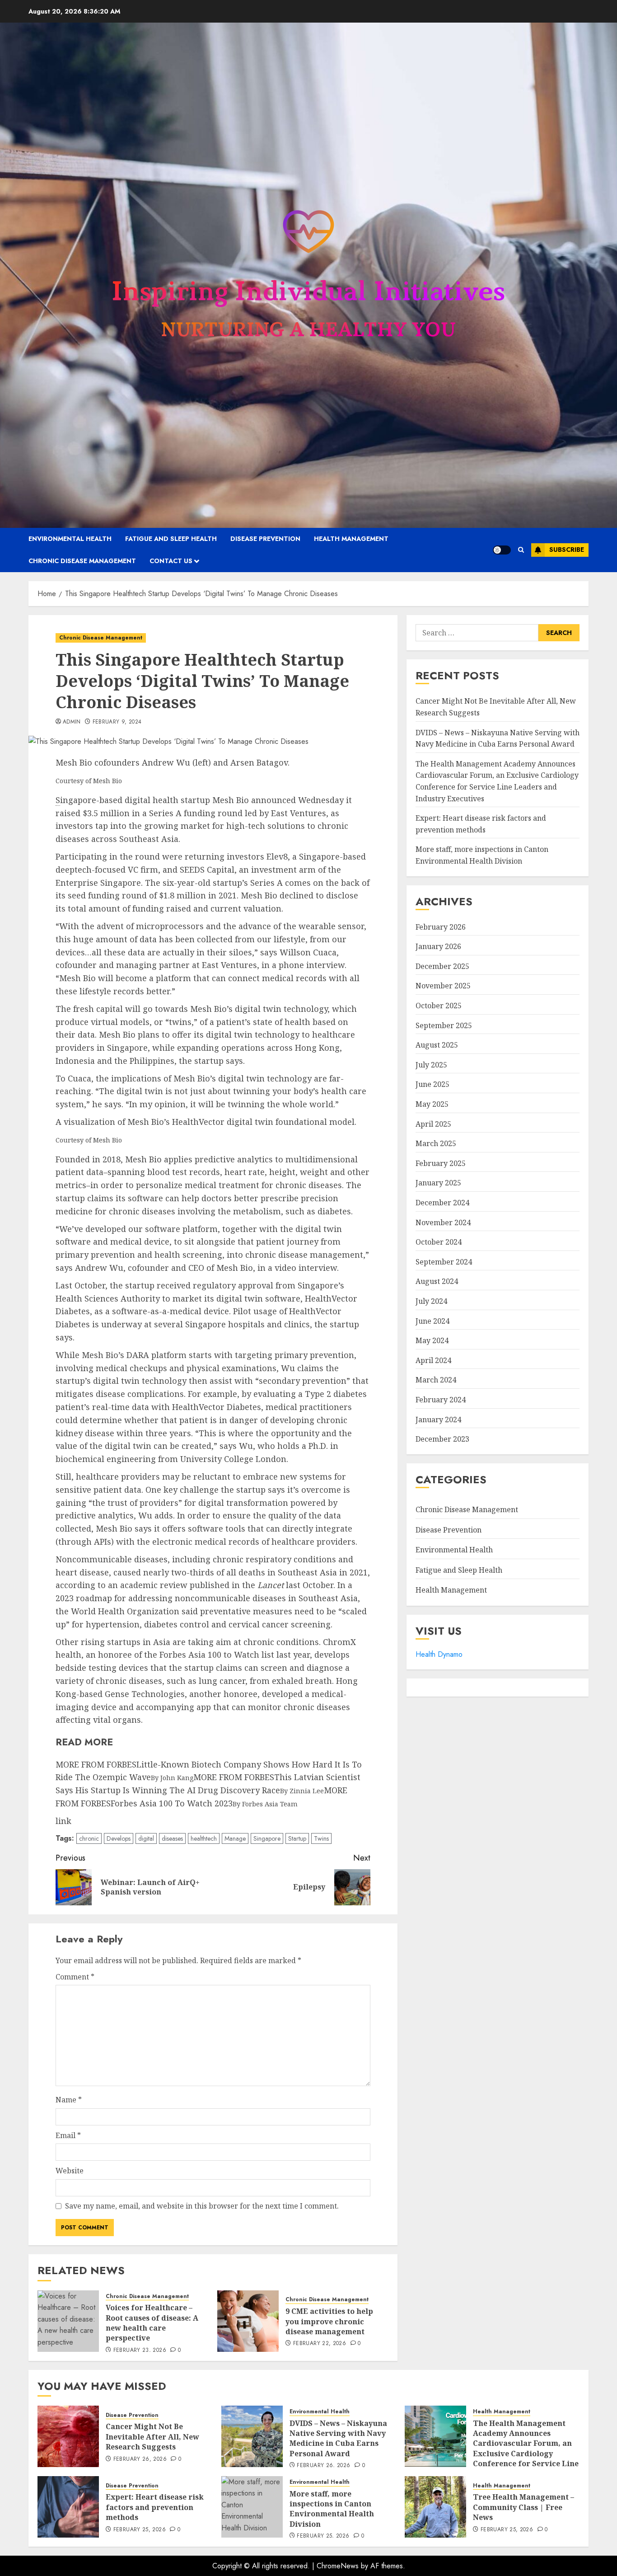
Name (69, 2100)
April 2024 (433, 1360)
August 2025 (437, 1045)
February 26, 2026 (140, 2459)
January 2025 (438, 1183)
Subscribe (567, 550)
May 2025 (432, 1104)
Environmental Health (70, 539)
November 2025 (443, 986)
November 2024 (443, 1222)
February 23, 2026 (140, 2350)
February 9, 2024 (117, 722)
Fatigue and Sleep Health (171, 539)
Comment (75, 1977)
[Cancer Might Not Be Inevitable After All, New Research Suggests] (68, 2436)
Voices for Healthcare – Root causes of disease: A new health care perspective (152, 2323)
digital (146, 1838)
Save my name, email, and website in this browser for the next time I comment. (202, 2206)
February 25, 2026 (140, 2530)
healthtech (204, 1838)
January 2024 (438, 1420)
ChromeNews (338, 2566)
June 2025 (432, 1084)
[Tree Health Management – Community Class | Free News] (435, 2507)
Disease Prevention (265, 539)
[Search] (521, 550)
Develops (119, 1838)
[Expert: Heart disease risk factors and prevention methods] (68, 2507)
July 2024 (431, 1301)
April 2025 (433, 1124)
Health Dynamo (439, 1654)
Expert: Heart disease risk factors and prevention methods (155, 2507)
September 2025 (444, 1025)
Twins (321, 1838)
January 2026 (438, 946)
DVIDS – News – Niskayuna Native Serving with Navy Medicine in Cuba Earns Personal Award (338, 2438)
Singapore (267, 1838)
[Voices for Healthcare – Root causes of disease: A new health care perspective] (68, 2321)
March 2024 (436, 1380)
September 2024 (444, 1262)
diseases (172, 1838)
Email (68, 2135)
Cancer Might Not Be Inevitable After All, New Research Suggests (152, 2437)
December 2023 (442, 1439)
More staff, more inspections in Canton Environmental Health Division (332, 2509)
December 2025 (442, 966)
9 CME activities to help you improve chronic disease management (329, 2321)
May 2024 (432, 1340)
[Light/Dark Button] (502, 550)
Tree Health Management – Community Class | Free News (524, 2507)
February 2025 (441, 1163)
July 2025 (431, 1065)
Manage (235, 1838)
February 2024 (441, 1400)
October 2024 (439, 1242)
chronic (89, 1838)
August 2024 (437, 1281)
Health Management (351, 539)
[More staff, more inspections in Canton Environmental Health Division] (252, 2507)
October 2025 (439, 1006)
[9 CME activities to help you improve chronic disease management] (248, 2321)
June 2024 (432, 1321)
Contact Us (171, 561)
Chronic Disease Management (82, 561)
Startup (297, 1838)
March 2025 (436, 1143)
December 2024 (442, 1203)
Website (70, 2171)
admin (72, 722)
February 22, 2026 (320, 2344)
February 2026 (441, 927)
